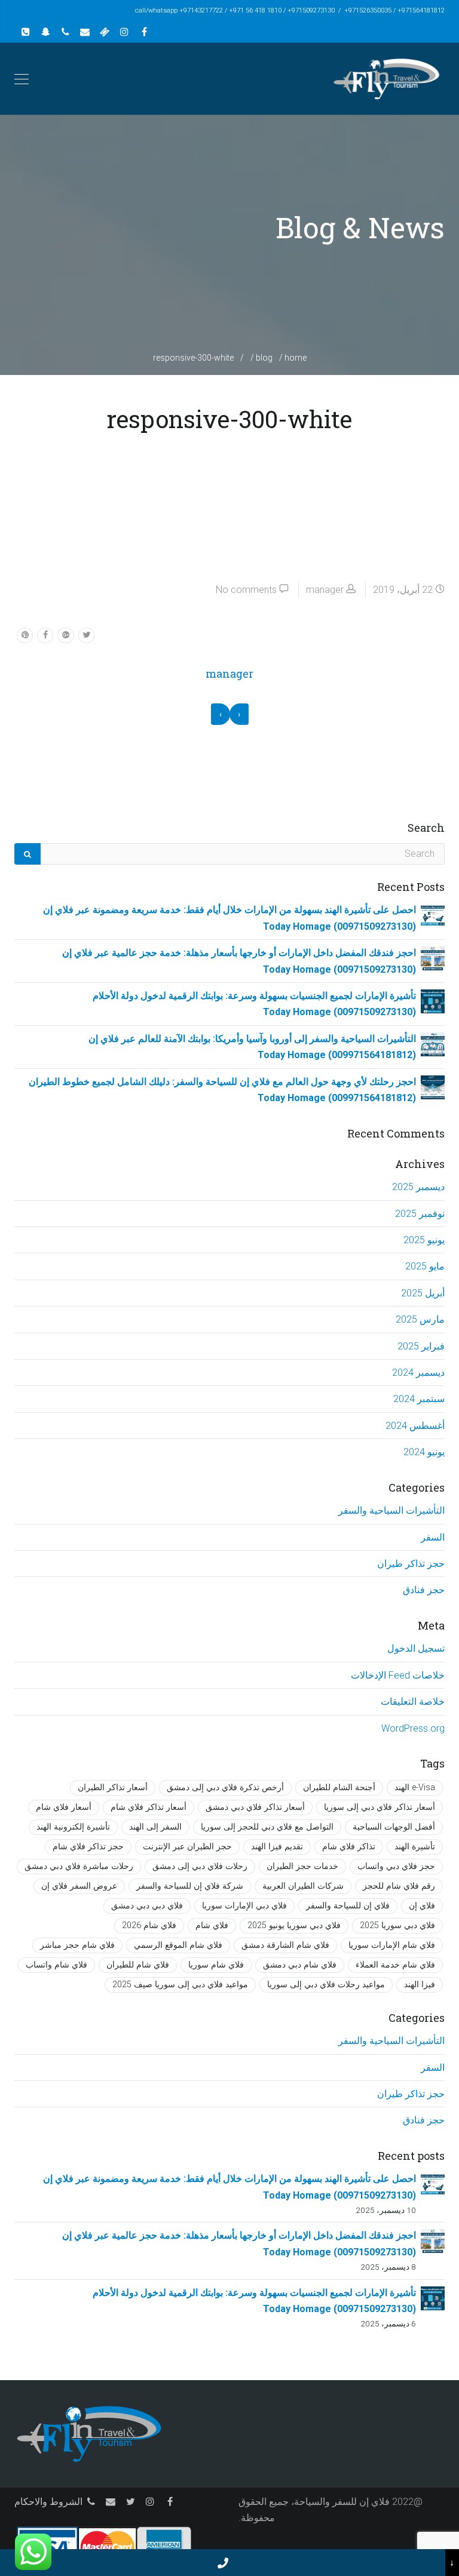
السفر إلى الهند (155, 1827)
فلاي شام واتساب (56, 1965)
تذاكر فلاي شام (349, 1847)
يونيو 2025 (424, 1240)
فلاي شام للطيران (138, 1965)
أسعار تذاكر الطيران (113, 1787)
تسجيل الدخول (416, 1648)
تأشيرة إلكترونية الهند (73, 1827)
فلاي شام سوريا (216, 1965)
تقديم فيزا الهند (277, 1847)
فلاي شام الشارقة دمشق (285, 1945)
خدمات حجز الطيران (302, 1866)
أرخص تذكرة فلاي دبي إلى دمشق (225, 1787)
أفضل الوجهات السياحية (394, 1827)
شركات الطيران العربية (303, 1886)
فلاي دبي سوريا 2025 (397, 1925)
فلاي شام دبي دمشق (300, 1965)
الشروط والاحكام (48, 2502)
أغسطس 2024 (415, 1426)
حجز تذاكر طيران (411, 1564)
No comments (246, 590)
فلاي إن (422, 1906)
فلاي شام (212, 1925)
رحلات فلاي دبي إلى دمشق (200, 1866)
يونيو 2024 (424, 1452)
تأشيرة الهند (415, 1847)
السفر (433, 1537)
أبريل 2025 (423, 1293)
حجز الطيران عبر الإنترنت (187, 1847)
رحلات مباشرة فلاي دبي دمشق (79, 1866)
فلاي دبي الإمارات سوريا (244, 1906)
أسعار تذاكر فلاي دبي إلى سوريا (380, 1807)
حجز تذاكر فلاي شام (88, 1847)
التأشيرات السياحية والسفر (391, 1510)
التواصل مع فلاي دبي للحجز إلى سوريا (267, 1827)
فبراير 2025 (421, 1346)
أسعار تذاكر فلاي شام (149, 1807)
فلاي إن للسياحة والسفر (348, 1906)
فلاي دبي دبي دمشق (147, 1906)
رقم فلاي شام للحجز (399, 1886)
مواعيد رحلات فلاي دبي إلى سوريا (326, 1985)
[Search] (27, 854)
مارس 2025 (420, 1319)
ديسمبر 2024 (418, 1372)
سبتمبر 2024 (419, 1399)
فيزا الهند (420, 1985)
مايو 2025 (425, 1266)
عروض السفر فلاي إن (79, 1886)
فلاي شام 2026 (149, 1925)
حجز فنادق (424, 1590)
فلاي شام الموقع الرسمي (178, 1945)
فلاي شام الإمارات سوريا (392, 1945)
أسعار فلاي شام (64, 1807)
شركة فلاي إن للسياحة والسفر (190, 1886)
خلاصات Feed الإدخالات (398, 1675)
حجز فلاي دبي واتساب (396, 1866)
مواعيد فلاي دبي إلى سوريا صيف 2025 (180, 1985)
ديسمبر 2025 (418, 1187)
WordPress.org (413, 1728)
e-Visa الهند (415, 1787)
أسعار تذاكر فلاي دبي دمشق (255, 1807)
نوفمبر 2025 (420, 1214)
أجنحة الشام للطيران (339, 1787)
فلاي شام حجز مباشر (77, 1945)
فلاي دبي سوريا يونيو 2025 (294, 1925)
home (296, 358)
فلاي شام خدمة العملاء (395, 1965)
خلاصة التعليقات (413, 1702)
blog (264, 358)
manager (325, 590)
